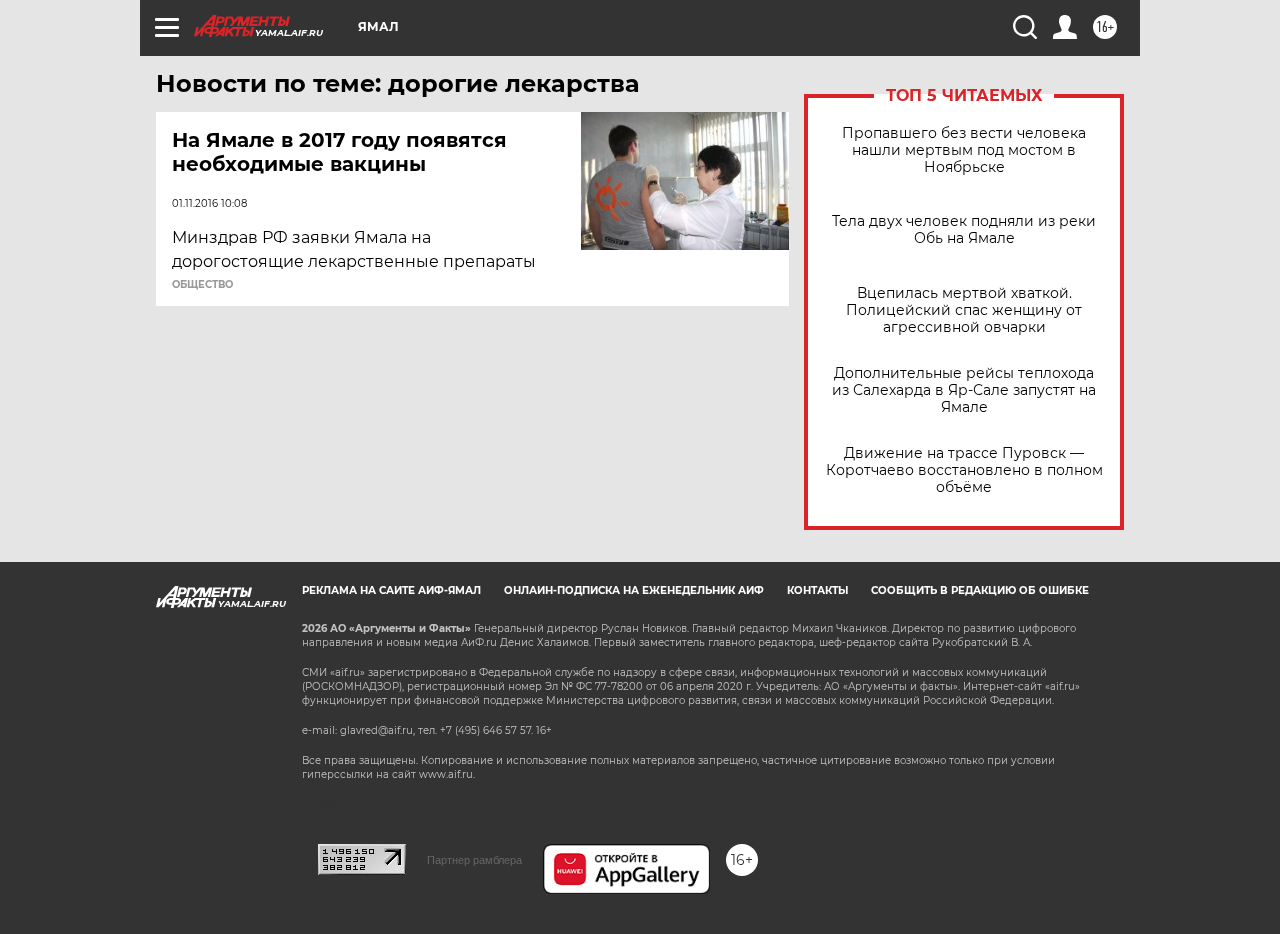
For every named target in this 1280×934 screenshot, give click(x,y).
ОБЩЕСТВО (202, 285)
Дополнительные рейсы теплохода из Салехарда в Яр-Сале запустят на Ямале (964, 390)
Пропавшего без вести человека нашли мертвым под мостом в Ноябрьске (964, 150)
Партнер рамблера (474, 860)
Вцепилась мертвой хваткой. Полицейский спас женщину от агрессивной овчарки (964, 310)
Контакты (817, 590)
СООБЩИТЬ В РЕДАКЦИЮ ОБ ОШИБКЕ (980, 590)
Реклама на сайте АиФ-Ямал (391, 590)
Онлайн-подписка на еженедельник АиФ (634, 590)
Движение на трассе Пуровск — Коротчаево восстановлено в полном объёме (964, 470)
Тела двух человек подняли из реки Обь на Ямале (964, 230)
